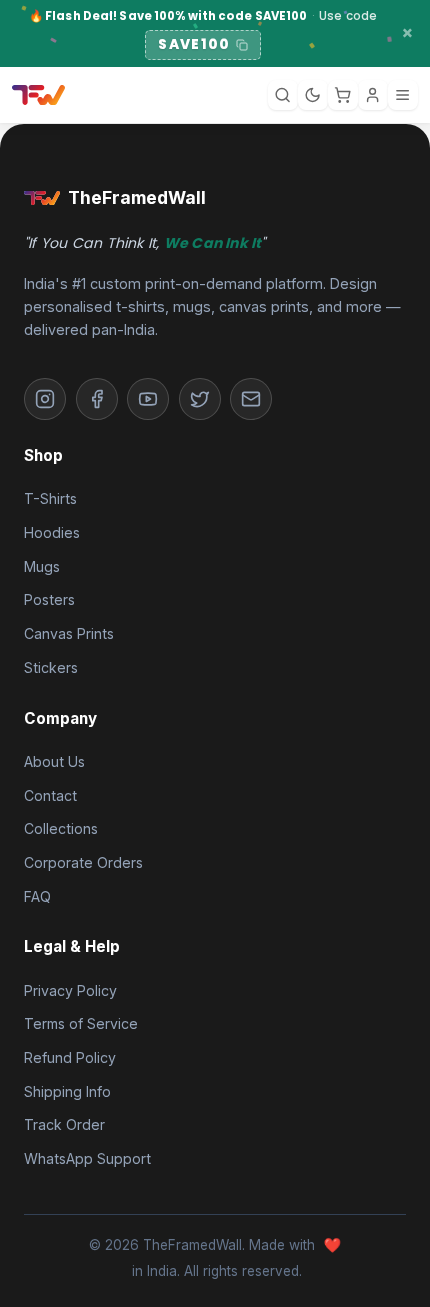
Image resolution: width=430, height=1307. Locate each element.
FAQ (37, 896)
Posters (49, 599)
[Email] (251, 399)
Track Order (64, 1124)
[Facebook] (97, 399)
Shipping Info (67, 1091)
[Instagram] (45, 399)
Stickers (51, 667)
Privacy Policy (70, 990)
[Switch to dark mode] (313, 95)
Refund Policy (70, 1057)
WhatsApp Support (87, 1158)
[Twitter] (200, 399)
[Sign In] (373, 95)
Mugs (42, 566)
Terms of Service (81, 1023)
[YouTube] (148, 399)
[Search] (283, 95)
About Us (54, 761)
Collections (61, 828)
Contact (50, 795)
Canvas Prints (69, 633)
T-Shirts (50, 498)
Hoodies (52, 532)
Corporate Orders (83, 862)
